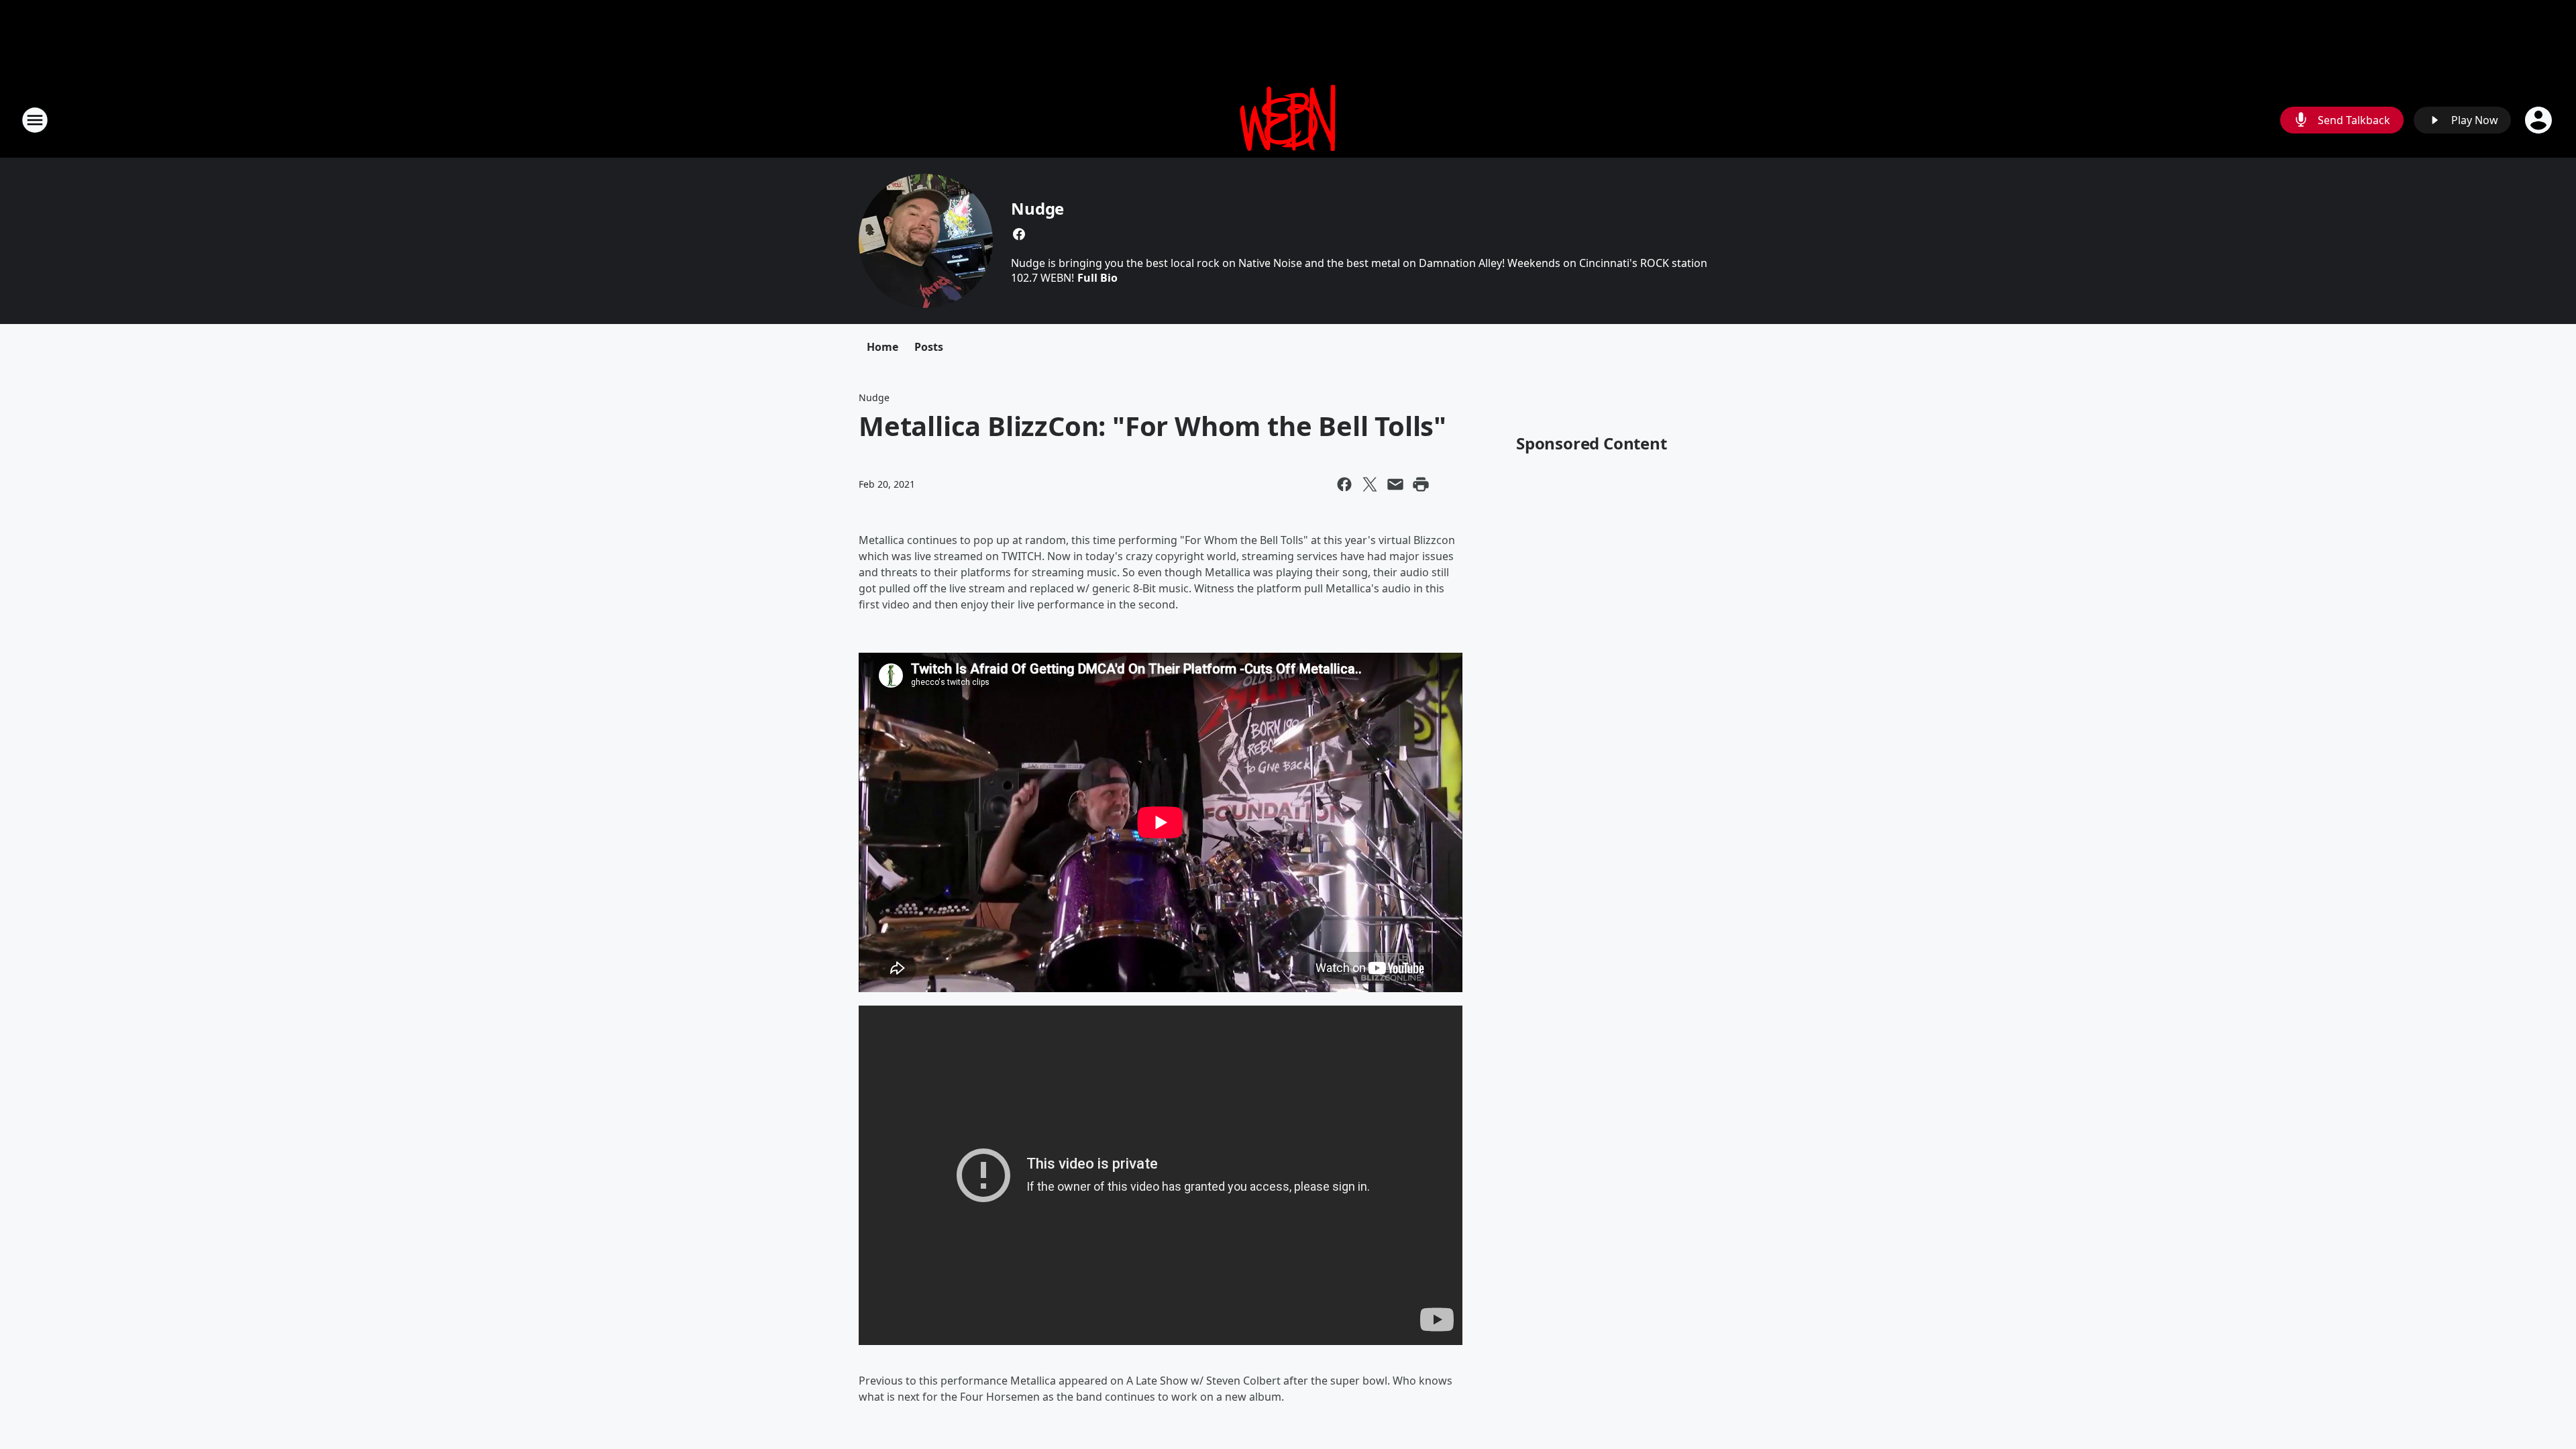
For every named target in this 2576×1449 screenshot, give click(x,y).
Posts (929, 347)
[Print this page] (1421, 484)
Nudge (1037, 208)
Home (882, 347)
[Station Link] (1288, 120)
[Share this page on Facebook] (1344, 484)
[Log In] (2540, 120)
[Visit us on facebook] (1019, 234)
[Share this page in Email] (1395, 484)
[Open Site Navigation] (35, 120)
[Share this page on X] (1370, 484)
